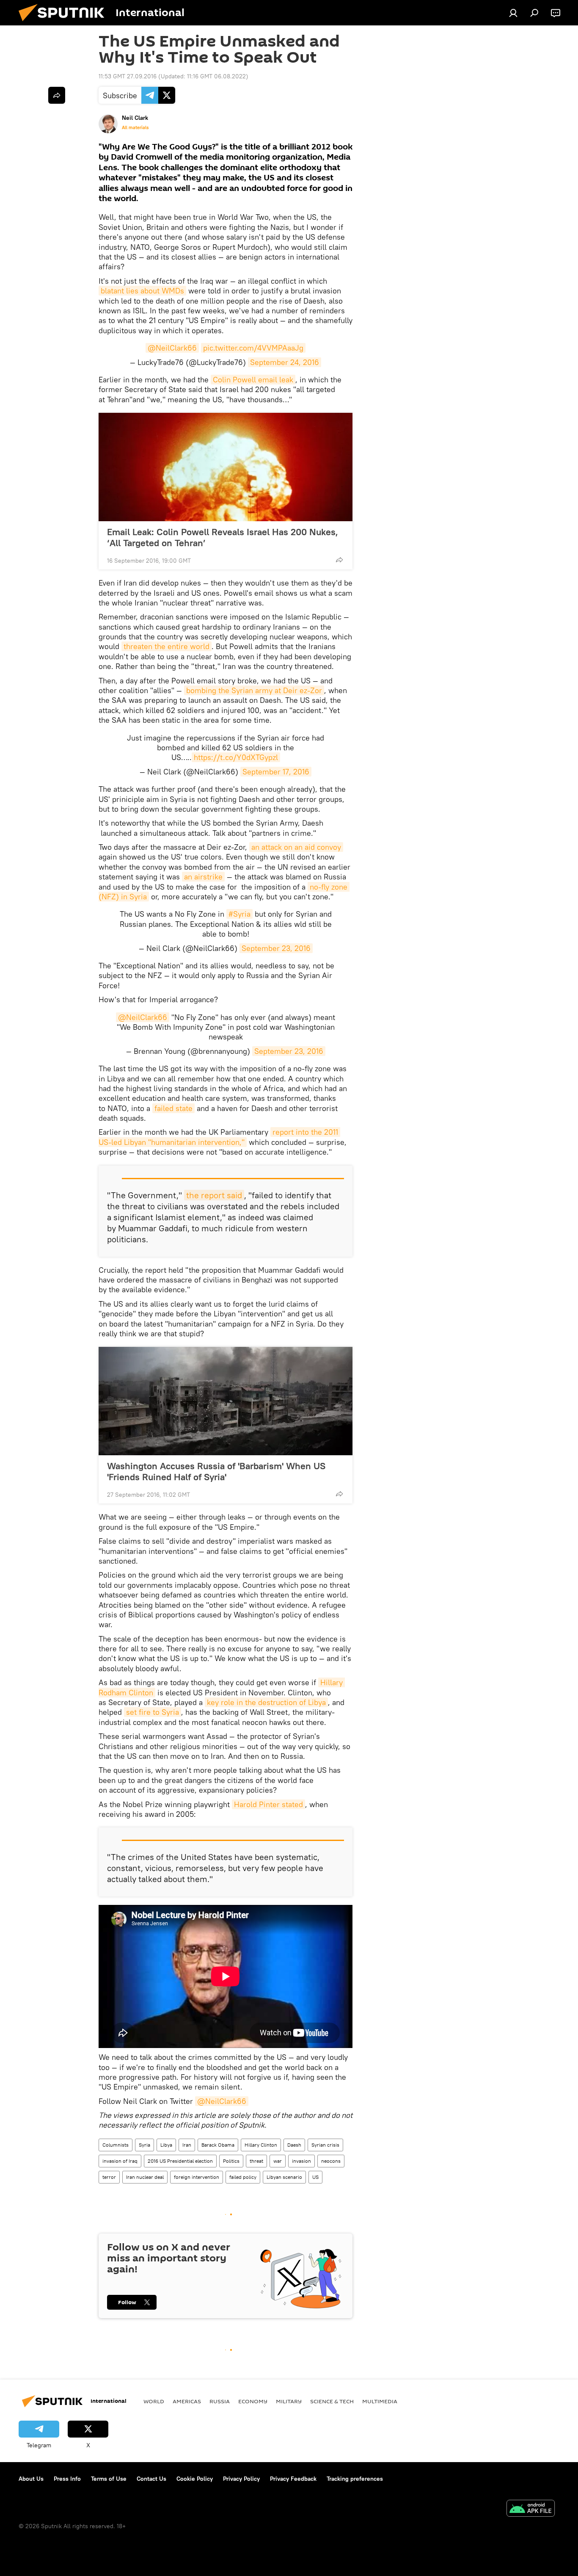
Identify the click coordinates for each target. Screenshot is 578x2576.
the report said (214, 1195)
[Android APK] (531, 2509)
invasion (301, 2161)
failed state (173, 1108)
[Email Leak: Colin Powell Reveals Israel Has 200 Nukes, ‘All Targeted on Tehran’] (226, 467)
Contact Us (151, 2479)
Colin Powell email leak (253, 380)
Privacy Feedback (293, 2479)
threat (256, 2161)
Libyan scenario (284, 2177)
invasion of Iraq (120, 2161)
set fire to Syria (153, 1712)
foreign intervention (197, 2177)
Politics (231, 2161)
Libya (166, 2145)
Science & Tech (332, 2401)
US (315, 2177)
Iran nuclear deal (145, 2177)
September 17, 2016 (276, 772)
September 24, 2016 (285, 362)
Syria (144, 2145)
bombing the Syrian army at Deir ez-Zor (254, 690)
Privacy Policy (241, 2479)
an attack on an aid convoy (296, 847)
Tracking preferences (355, 2479)
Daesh (294, 2145)
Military (289, 2401)
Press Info (67, 2479)
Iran (187, 2145)
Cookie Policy (195, 2479)
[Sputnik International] (65, 23)
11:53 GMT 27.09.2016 (128, 76)
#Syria (239, 914)
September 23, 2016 (276, 948)
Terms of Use (109, 2479)
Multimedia (380, 2401)
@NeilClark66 (172, 348)
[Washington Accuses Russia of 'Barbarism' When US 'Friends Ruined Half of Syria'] (226, 1401)
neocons (331, 2161)
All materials (135, 127)
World (154, 2401)
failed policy (243, 2177)
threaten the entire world (167, 646)
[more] (339, 560)
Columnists (116, 2145)
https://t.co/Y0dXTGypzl (236, 757)
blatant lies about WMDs (142, 291)
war (278, 2161)
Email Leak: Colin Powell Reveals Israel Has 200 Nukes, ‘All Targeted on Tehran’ (223, 537)
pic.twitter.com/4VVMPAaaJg (253, 348)
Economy (253, 2401)
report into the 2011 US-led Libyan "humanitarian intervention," (219, 1137)
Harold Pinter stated (268, 1804)
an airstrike (203, 877)
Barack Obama (218, 2145)
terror (109, 2177)
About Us (31, 2479)
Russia (220, 2401)
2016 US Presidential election (180, 2161)
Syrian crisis (325, 2145)
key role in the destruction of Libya (266, 1702)
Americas (187, 2401)
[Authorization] (513, 13)
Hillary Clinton (261, 2145)
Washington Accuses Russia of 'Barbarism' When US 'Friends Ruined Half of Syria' (216, 1471)
